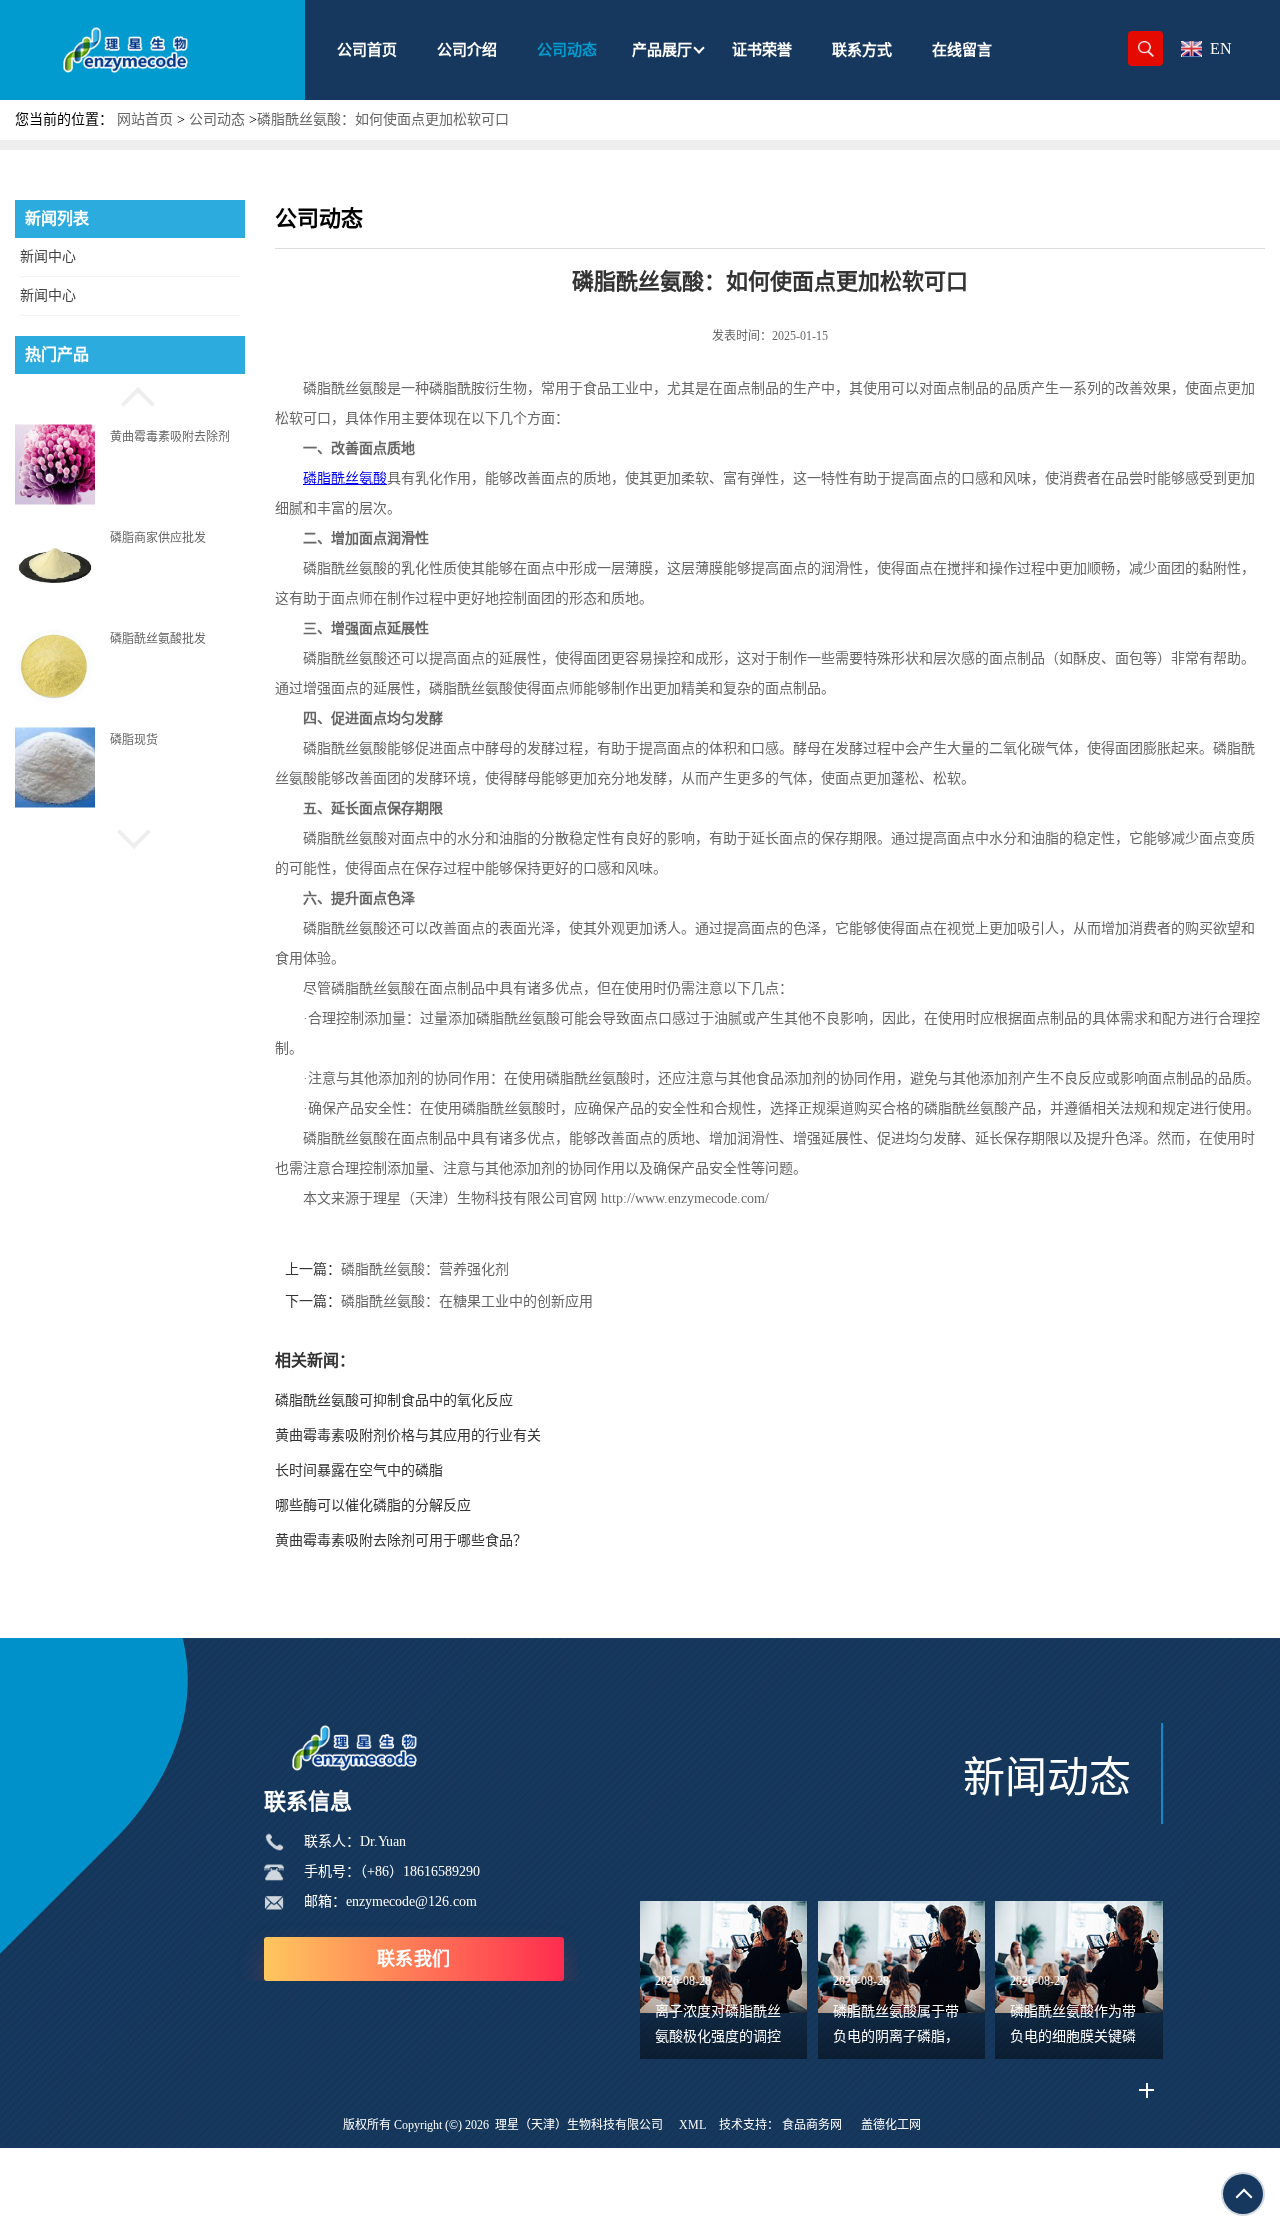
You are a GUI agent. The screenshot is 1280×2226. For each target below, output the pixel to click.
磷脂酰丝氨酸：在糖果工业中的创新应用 (467, 1301)
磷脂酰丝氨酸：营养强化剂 (425, 1269)
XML (692, 2125)
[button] (130, 394)
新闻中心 (48, 256)
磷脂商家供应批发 (158, 537)
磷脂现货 (134, 740)
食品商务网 (812, 2125)
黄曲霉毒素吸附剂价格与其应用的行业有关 (408, 1435)
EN (1221, 48)
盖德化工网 (891, 2125)
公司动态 (217, 119)
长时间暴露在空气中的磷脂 (359, 1470)
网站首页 (145, 119)
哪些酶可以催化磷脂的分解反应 (373, 1505)
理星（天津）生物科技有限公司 (579, 2125)
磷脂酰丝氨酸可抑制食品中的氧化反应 (394, 1400)
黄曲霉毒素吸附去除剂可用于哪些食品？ (401, 1540)
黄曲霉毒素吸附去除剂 (170, 436)
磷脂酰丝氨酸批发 (158, 639)
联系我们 (414, 1959)
